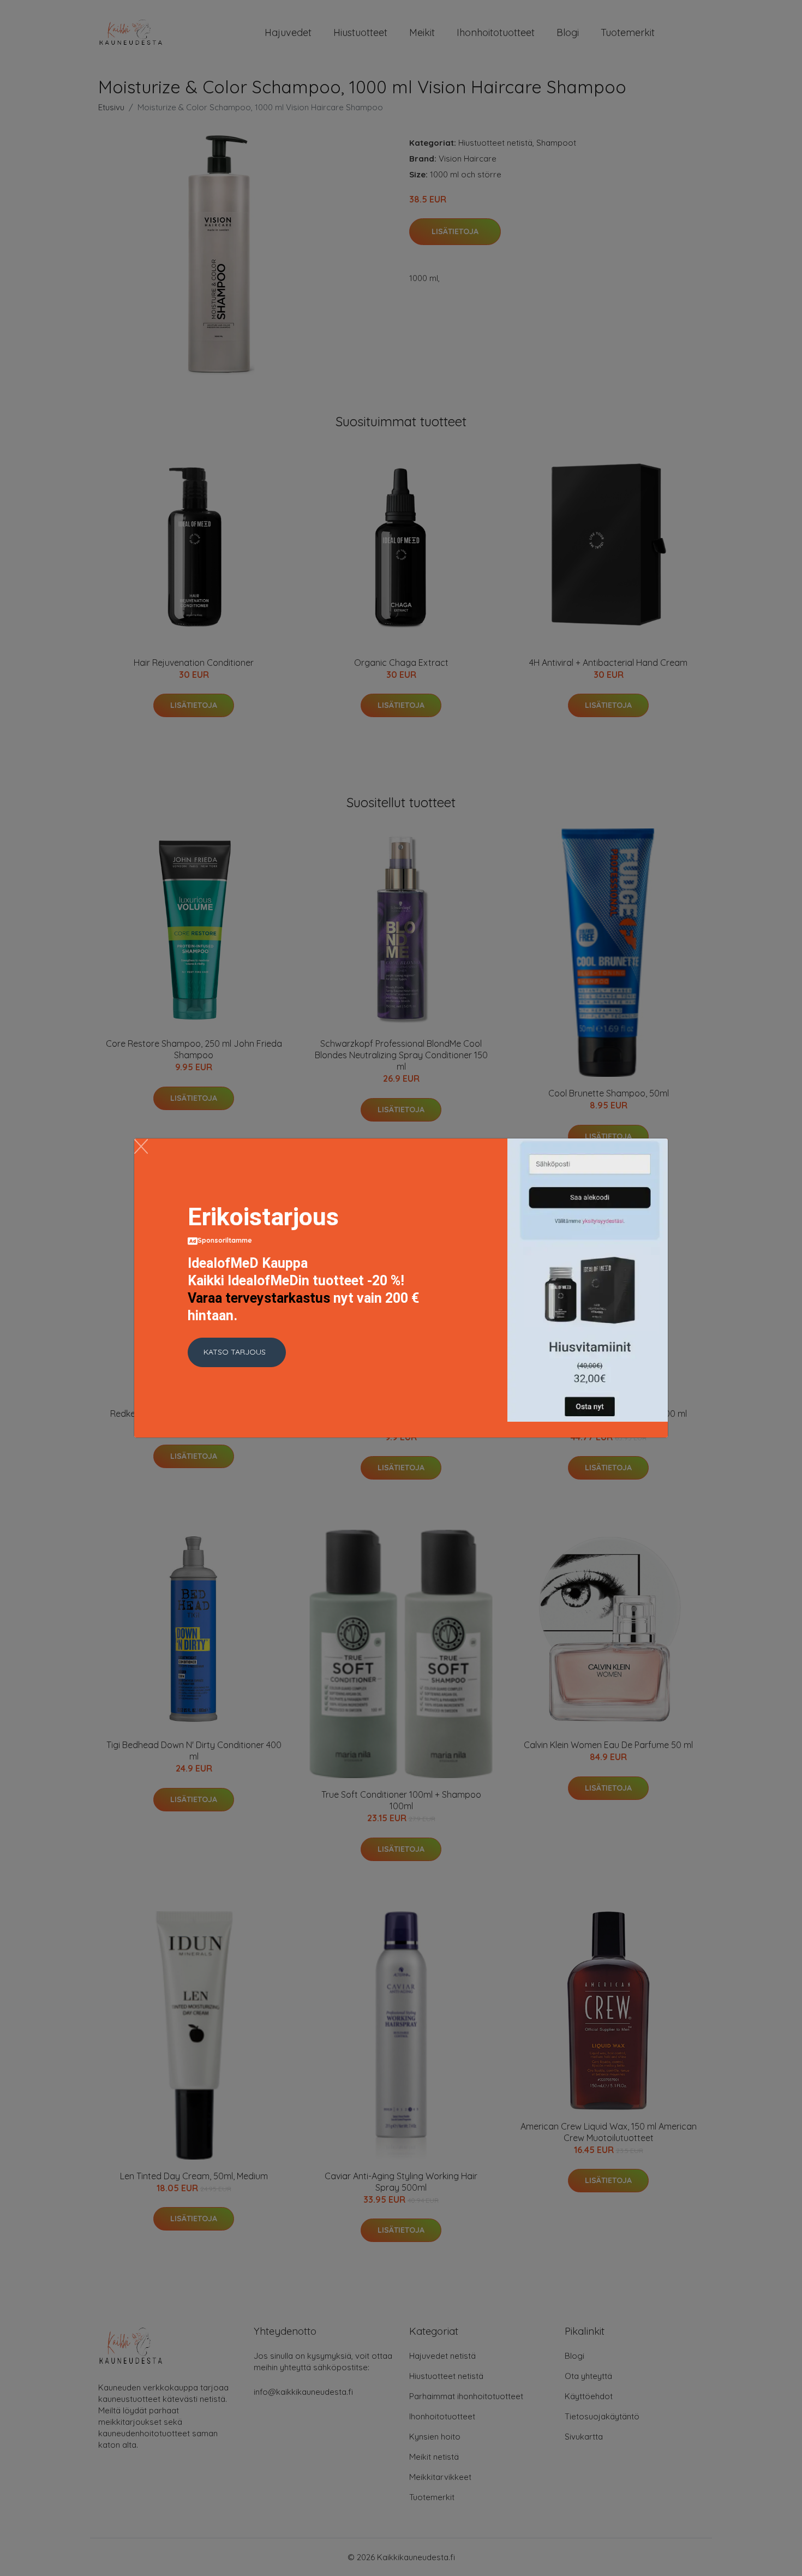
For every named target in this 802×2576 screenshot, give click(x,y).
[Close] (141, 1146)
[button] (237, 1352)
